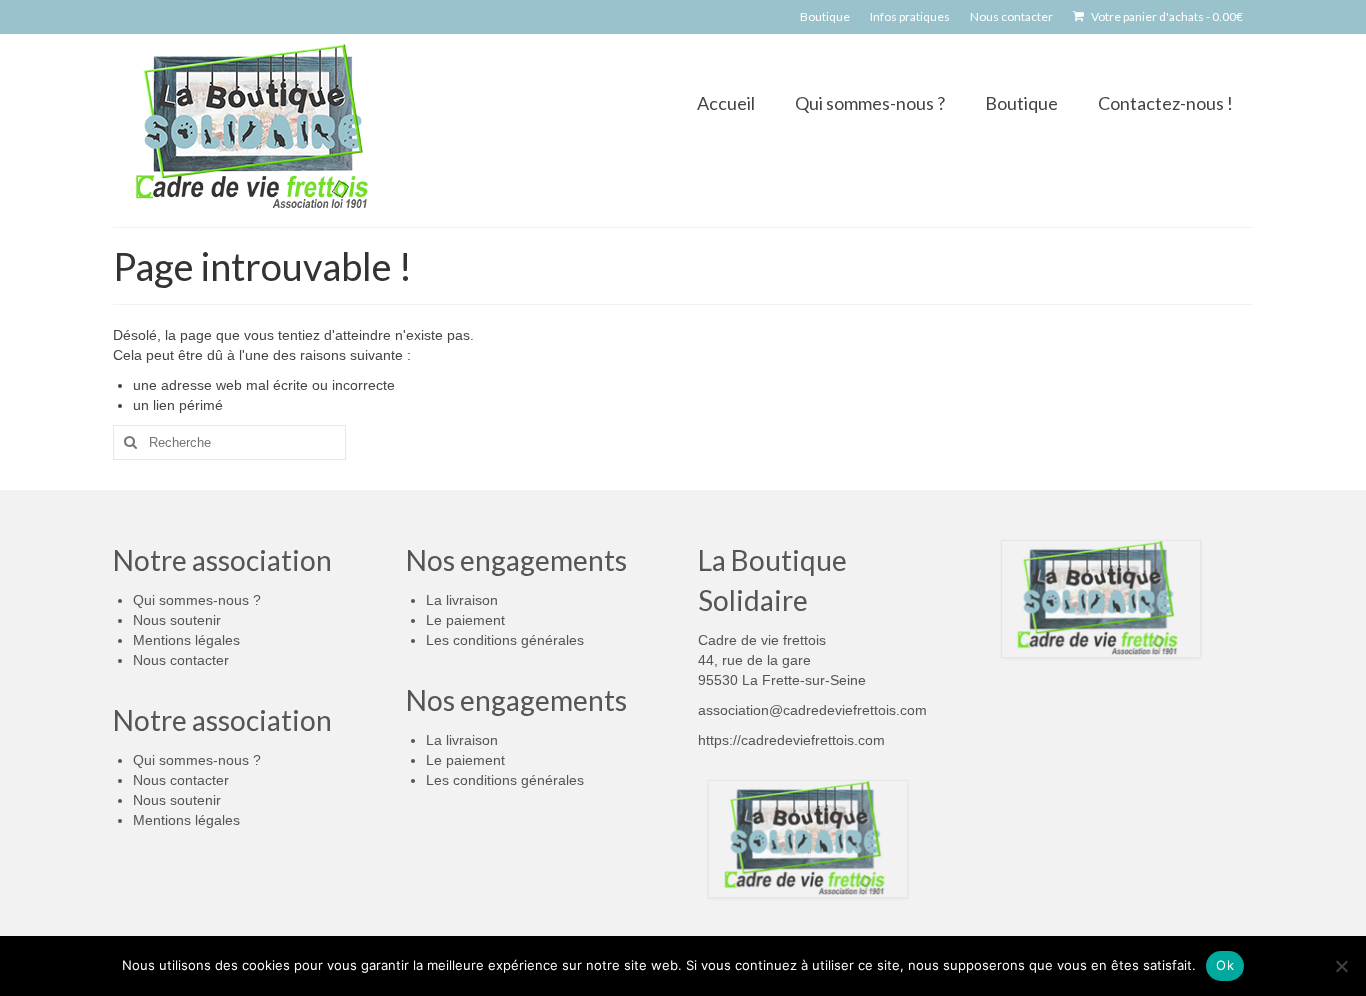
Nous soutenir (177, 620)
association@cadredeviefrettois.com (812, 710)
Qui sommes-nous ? (197, 600)
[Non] (1341, 966)
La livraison (462, 600)
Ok (1225, 965)
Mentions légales (186, 640)
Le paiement (465, 620)
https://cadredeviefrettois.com (791, 740)
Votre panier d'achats (1166, 16)
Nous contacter (181, 660)
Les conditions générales (505, 640)
